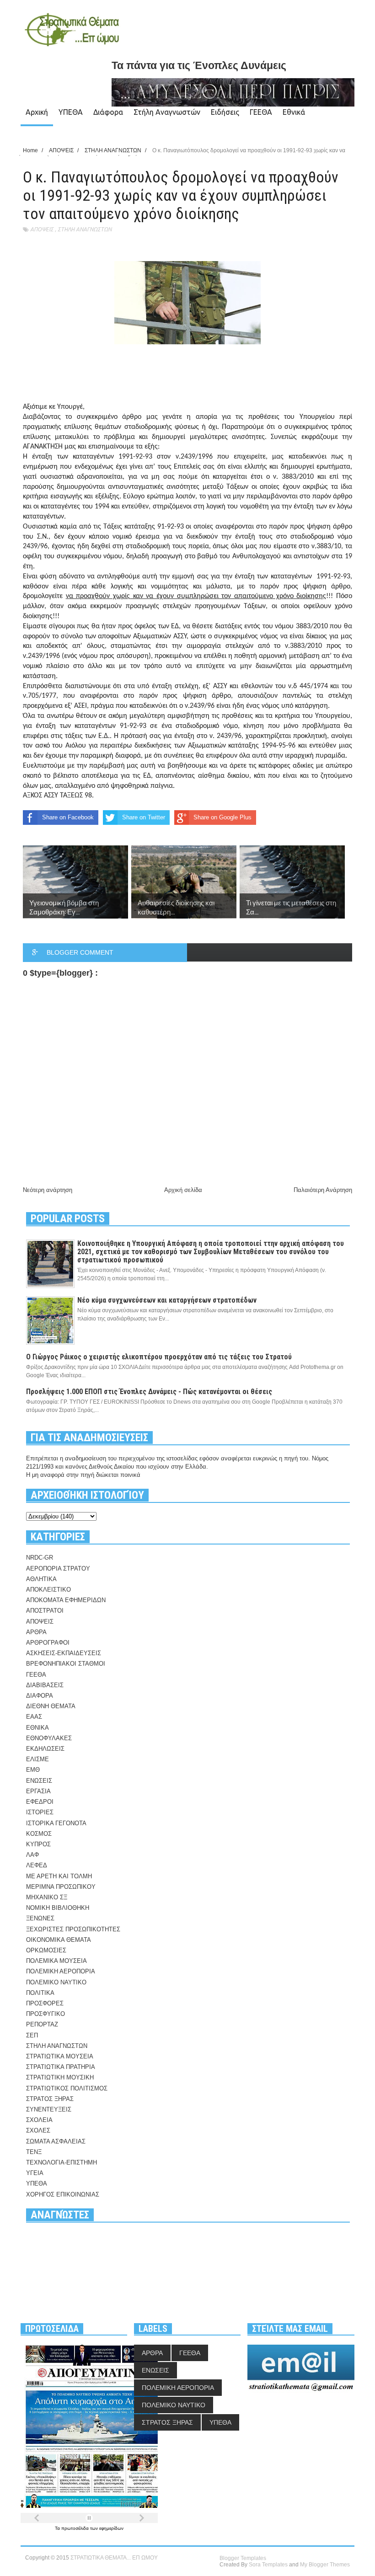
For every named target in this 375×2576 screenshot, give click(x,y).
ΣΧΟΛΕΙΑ (39, 2120)
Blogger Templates (243, 2558)
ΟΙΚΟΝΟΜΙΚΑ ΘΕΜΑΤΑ (59, 1940)
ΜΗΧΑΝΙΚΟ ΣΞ (47, 1897)
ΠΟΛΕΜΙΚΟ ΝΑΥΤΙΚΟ (56, 1982)
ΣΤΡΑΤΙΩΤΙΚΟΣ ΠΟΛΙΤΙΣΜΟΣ (67, 2088)
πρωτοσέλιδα (76, 2528)
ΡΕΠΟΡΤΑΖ (42, 2024)
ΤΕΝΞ (34, 2152)
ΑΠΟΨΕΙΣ (42, 229)
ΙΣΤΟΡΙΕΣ (40, 1812)
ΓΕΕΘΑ (261, 112)
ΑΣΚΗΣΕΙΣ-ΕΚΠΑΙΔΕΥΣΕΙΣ (64, 1653)
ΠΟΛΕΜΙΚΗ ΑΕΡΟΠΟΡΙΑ (61, 1971)
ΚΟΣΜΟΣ (39, 1834)
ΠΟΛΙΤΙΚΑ (40, 1993)
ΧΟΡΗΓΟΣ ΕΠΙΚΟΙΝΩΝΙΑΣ (63, 2194)
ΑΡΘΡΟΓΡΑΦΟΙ (48, 1643)
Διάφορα (108, 112)
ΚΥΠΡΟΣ (38, 1844)
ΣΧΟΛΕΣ (38, 2130)
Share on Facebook (68, 817)
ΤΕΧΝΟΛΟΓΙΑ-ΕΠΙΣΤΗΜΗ (62, 2162)
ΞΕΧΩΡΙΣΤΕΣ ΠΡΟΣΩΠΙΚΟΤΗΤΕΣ (73, 1929)
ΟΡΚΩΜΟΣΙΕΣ (46, 1950)
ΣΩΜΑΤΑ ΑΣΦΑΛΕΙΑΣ (56, 2141)
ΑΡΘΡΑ (36, 1632)
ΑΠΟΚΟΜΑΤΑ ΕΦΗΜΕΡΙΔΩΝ (66, 1600)
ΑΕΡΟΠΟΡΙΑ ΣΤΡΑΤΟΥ (58, 1569)
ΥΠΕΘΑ (71, 112)
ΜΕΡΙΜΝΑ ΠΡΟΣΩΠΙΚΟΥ (61, 1887)
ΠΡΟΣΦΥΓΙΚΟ (46, 2014)
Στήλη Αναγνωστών (167, 112)
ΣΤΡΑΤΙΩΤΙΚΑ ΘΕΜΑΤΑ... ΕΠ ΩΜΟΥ (114, 2558)
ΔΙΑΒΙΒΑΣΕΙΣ (45, 1685)
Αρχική (37, 112)
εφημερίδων (111, 2528)
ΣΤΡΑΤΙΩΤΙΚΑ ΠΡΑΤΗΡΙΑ (61, 2067)
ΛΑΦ (32, 1855)
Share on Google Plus (222, 817)
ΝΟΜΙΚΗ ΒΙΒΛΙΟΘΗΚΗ (58, 1908)
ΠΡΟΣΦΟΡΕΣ (45, 2003)
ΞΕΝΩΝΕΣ (40, 1918)
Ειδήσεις (225, 112)
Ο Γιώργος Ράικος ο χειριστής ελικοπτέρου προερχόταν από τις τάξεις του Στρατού (159, 1357)
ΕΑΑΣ (34, 1717)
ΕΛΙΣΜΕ (37, 1759)
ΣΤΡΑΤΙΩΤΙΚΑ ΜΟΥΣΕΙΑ (60, 2056)
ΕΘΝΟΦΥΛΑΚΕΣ (49, 1738)
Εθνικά (294, 112)
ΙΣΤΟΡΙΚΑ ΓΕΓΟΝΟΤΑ (56, 1823)
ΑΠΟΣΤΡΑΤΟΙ (45, 1611)
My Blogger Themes (325, 2565)
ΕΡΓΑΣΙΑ (38, 1791)
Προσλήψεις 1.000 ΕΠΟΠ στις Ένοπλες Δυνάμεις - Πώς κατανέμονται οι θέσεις (149, 1392)
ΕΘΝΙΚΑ (37, 1728)
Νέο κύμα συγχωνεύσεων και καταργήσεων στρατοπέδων (167, 1300)
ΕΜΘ (33, 1770)
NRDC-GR (40, 1558)
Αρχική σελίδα (183, 1190)
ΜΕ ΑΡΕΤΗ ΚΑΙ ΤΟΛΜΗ (59, 1876)
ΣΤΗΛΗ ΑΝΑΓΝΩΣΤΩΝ (85, 229)
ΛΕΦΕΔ (37, 1865)
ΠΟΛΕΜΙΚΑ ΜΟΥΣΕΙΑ (56, 1961)
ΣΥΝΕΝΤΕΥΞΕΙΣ (49, 2109)
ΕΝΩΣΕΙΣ (39, 1781)
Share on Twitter (144, 817)
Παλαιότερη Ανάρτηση (323, 1190)
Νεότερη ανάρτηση (48, 1190)
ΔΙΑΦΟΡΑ (40, 1696)
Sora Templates (268, 2565)
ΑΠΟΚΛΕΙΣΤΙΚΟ (48, 1590)
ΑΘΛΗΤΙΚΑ (41, 1579)
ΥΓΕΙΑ (35, 2173)
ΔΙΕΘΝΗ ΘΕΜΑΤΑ (51, 1706)
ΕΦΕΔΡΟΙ (40, 1802)
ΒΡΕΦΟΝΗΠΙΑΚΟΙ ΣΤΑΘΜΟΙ (66, 1664)
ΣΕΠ (32, 2035)
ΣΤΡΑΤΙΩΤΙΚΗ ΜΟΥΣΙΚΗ (60, 2077)
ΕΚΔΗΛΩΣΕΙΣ (45, 1749)
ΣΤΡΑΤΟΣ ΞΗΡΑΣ (50, 2099)
